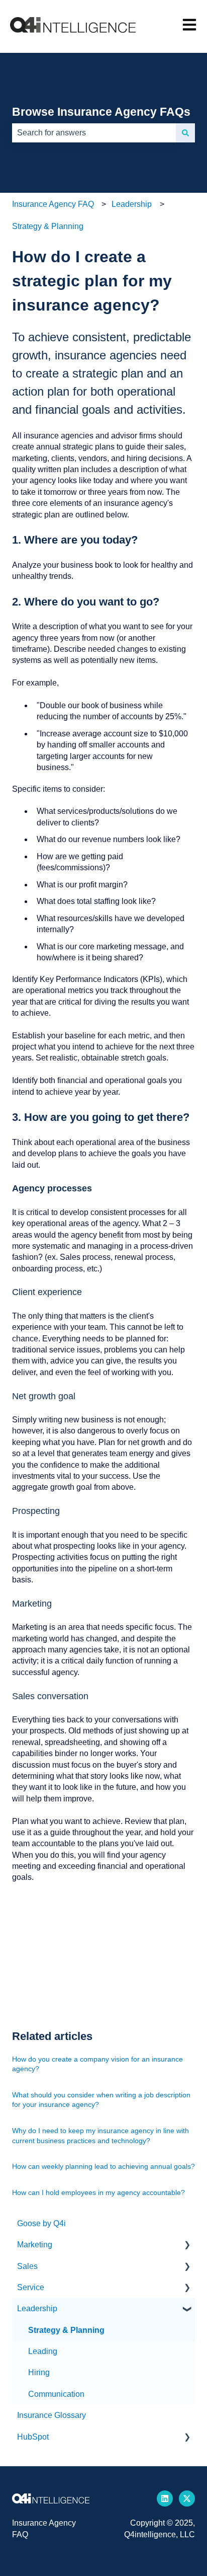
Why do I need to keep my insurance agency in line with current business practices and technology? (100, 2136)
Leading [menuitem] (43, 2351)
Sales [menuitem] (27, 2266)
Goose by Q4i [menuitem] (41, 2223)
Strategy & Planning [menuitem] (66, 2330)
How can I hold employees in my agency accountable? (98, 2192)
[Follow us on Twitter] (187, 2498)
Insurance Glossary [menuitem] (51, 2415)
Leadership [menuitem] (37, 2308)
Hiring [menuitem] (39, 2372)
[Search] (185, 133)
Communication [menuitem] (56, 2394)
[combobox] (94, 133)
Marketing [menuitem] (35, 2245)
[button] (187, 2246)
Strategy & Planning (48, 226)
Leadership (132, 204)
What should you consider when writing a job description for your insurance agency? (101, 2100)
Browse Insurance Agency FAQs (101, 112)
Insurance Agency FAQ (53, 204)
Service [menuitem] (31, 2287)
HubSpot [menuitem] (33, 2437)
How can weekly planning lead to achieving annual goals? (103, 2166)
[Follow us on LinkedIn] (165, 2498)
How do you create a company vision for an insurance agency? (97, 2064)
